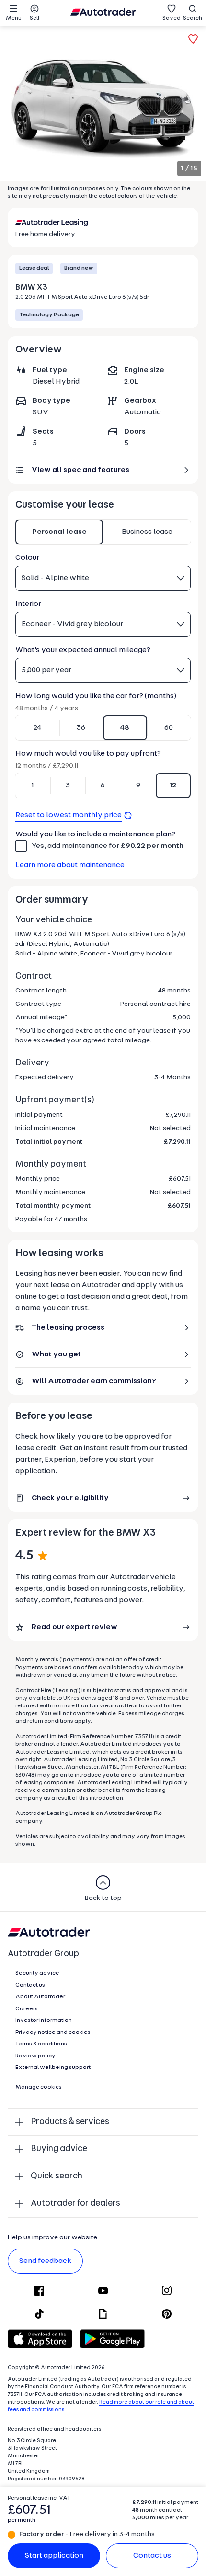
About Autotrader (40, 1997)
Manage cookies (39, 2087)
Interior (28, 604)
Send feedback (45, 2261)
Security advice (37, 1973)
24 (37, 728)
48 (125, 728)
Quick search (57, 2176)
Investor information (44, 2020)
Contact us (152, 2556)
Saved (172, 18)
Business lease (147, 532)
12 (173, 786)
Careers (27, 2009)
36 (81, 728)
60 (169, 728)
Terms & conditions (41, 2044)
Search (193, 18)
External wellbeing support (53, 2068)
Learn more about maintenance (70, 865)
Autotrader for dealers (75, 2204)
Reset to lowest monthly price (69, 815)
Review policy (35, 2056)
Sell (34, 18)
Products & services (70, 2122)
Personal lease (59, 532)
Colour (27, 558)
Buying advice (59, 2149)
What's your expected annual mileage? (83, 650)
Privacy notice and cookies (53, 2032)
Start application (54, 2556)
